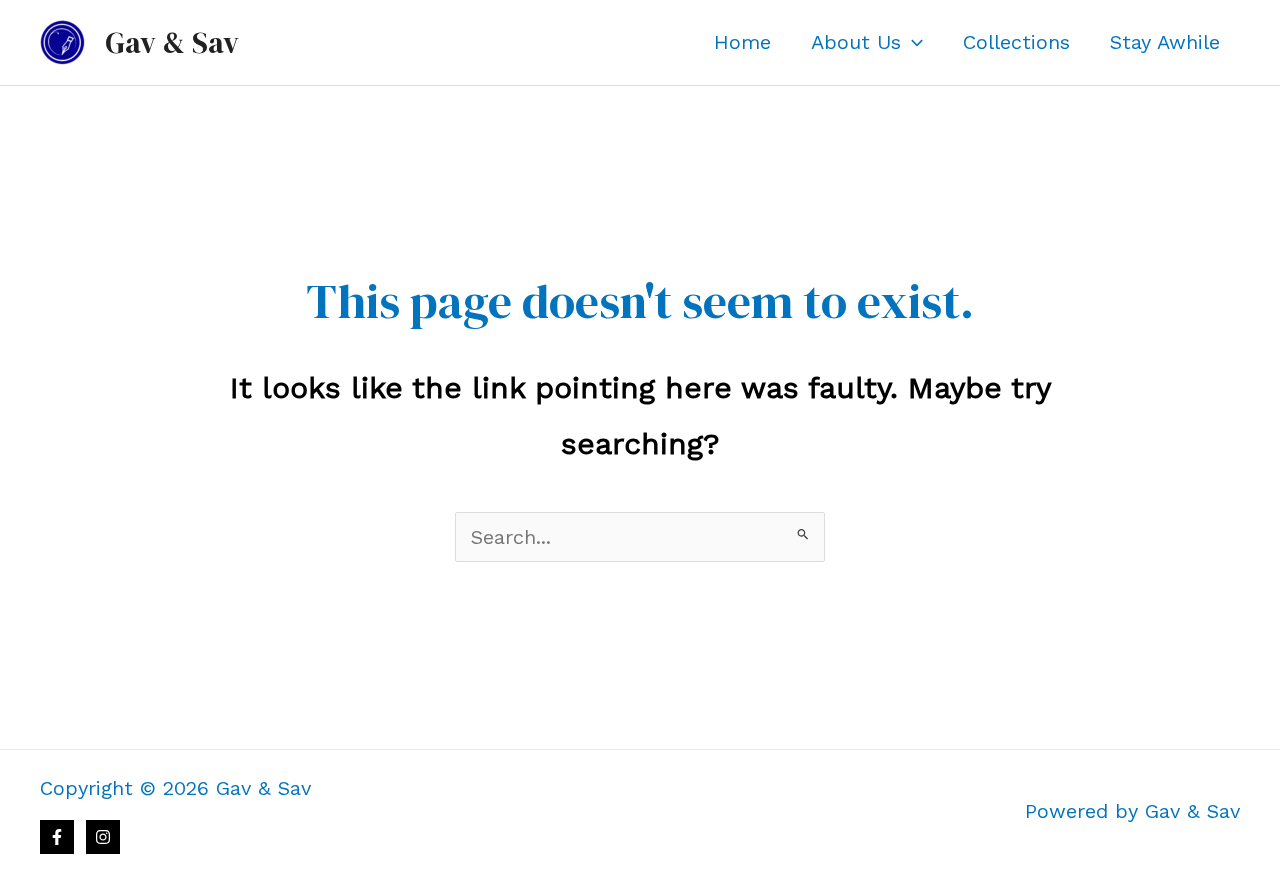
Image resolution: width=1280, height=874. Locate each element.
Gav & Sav (172, 42)
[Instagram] (103, 837)
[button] (912, 42)
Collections (1016, 42)
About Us (856, 42)
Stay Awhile (1165, 42)
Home (742, 42)
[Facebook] (57, 837)
